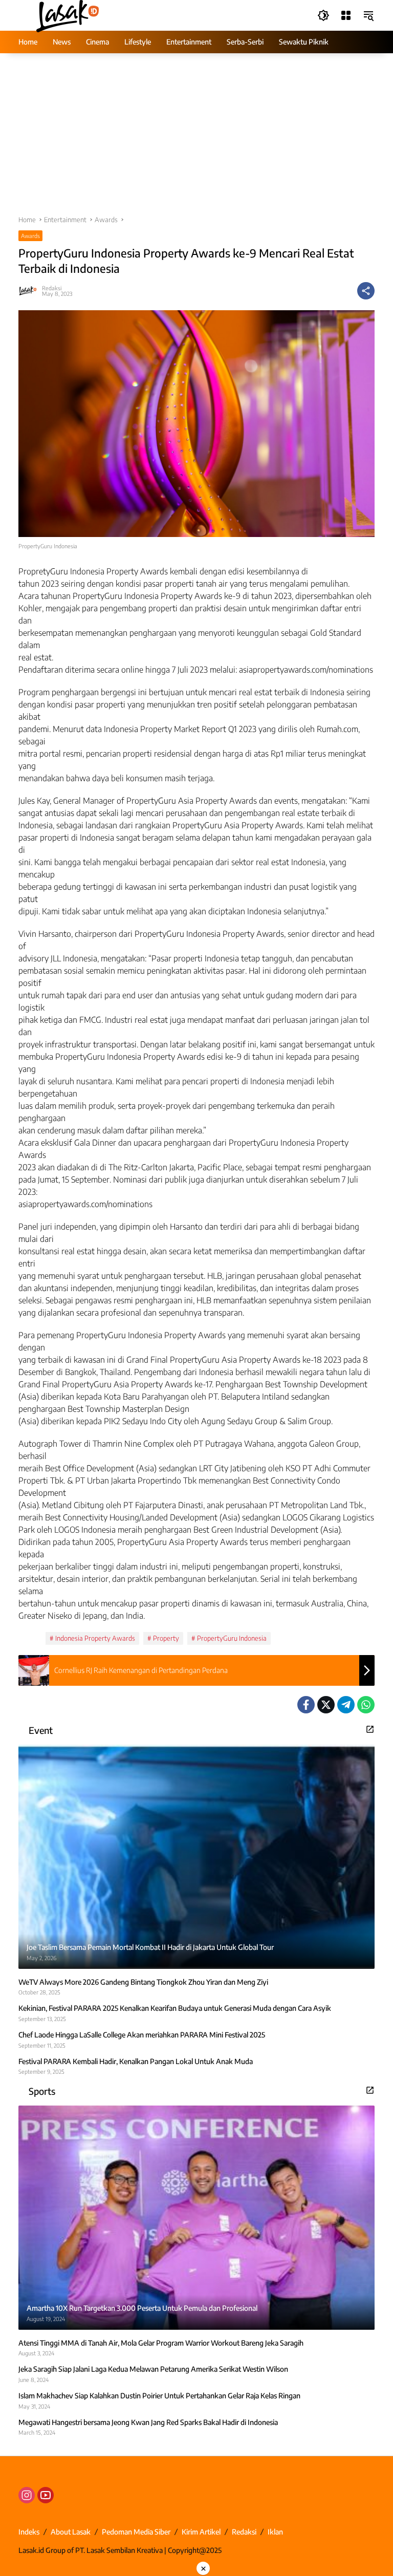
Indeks (29, 2532)
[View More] (370, 1729)
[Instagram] (27, 2495)
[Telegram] (346, 1705)
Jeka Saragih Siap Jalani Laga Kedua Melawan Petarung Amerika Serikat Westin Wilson (153, 2369)
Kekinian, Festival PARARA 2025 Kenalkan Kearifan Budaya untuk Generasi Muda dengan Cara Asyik (175, 2008)
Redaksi (52, 288)
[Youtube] (46, 2495)
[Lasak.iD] (67, 15)
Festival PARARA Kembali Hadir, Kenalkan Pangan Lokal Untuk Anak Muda (136, 2061)
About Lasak (71, 2532)
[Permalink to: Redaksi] (30, 291)
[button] (323, 15)
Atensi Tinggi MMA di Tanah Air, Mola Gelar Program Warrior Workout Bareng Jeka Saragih (161, 2343)
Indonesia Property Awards (95, 1638)
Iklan (275, 2532)
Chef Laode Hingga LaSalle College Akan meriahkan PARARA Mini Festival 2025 (142, 2035)
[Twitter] (326, 1705)
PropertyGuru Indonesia (232, 1638)
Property (166, 1638)
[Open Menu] (346, 15)
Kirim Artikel (201, 2532)
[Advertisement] (196, 139)
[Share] (366, 291)
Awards (30, 236)
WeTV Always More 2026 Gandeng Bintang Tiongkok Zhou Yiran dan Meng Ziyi (143, 1982)
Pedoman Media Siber (136, 2532)
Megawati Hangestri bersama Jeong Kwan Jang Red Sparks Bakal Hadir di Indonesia (148, 2422)
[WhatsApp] (366, 1705)
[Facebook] (306, 1705)
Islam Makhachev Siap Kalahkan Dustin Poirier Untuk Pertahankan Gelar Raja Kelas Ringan (159, 2396)
